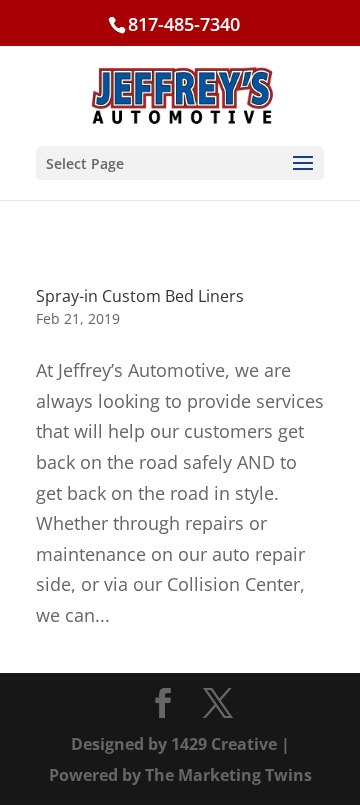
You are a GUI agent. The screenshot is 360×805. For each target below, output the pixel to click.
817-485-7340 (184, 24)
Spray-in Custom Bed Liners (140, 296)
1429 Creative (224, 744)
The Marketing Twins (228, 775)
